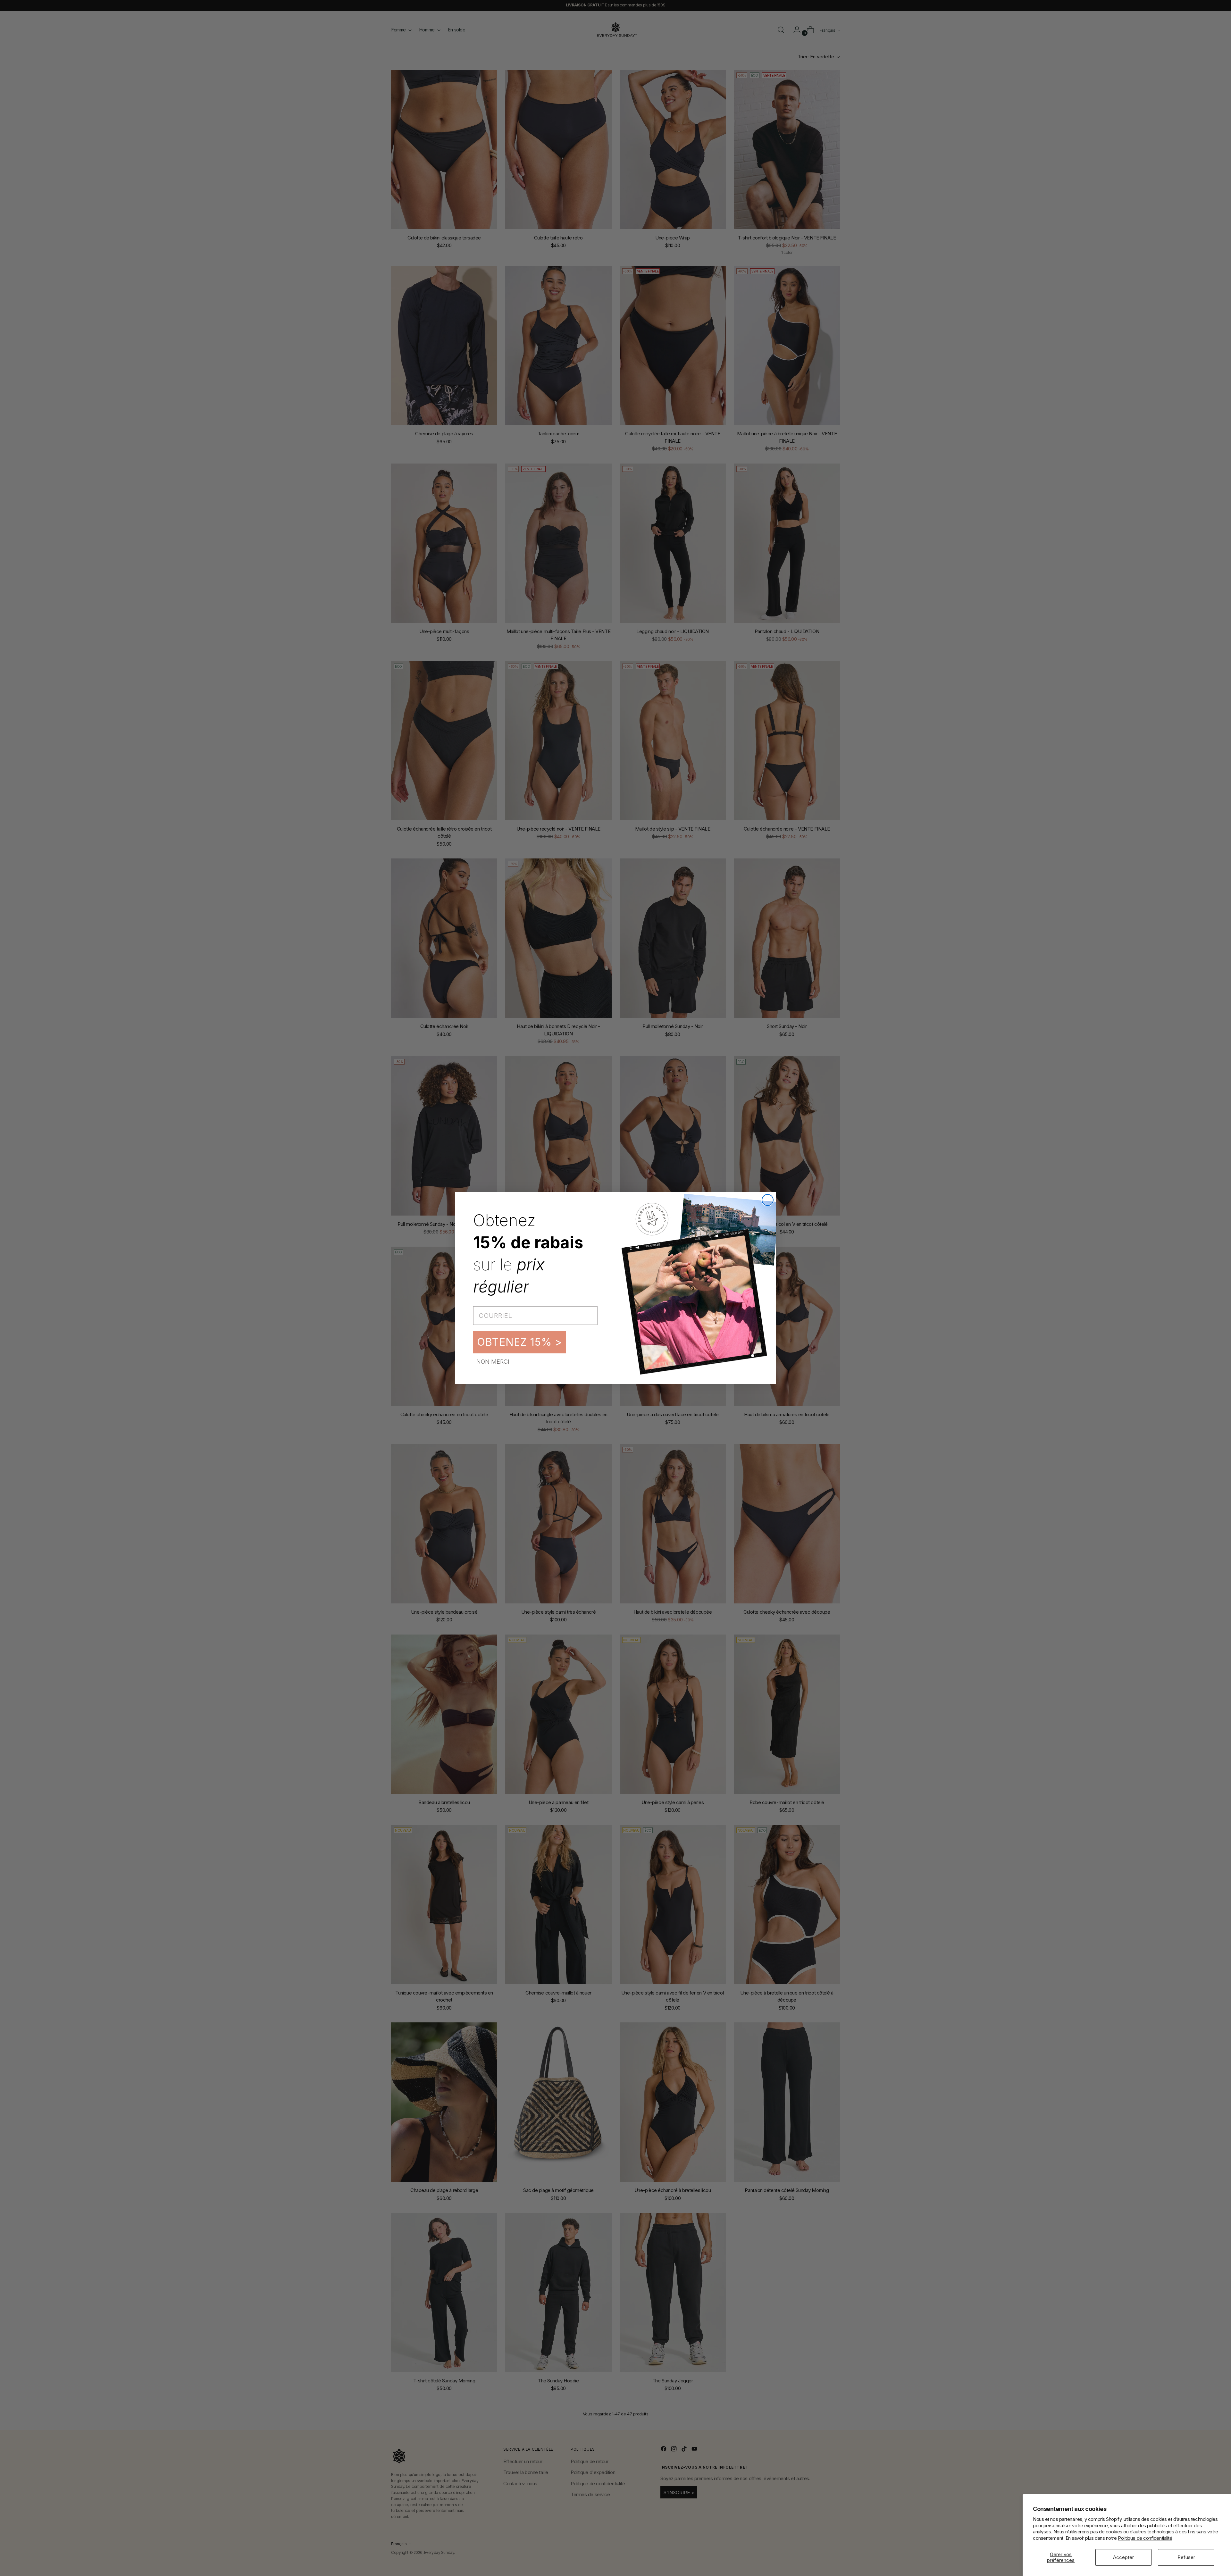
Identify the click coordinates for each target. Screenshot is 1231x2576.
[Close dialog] (768, 1200)
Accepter (1123, 2557)
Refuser (1186, 2557)
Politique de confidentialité (1145, 2538)
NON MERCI (493, 1362)
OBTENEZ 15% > (520, 1342)
